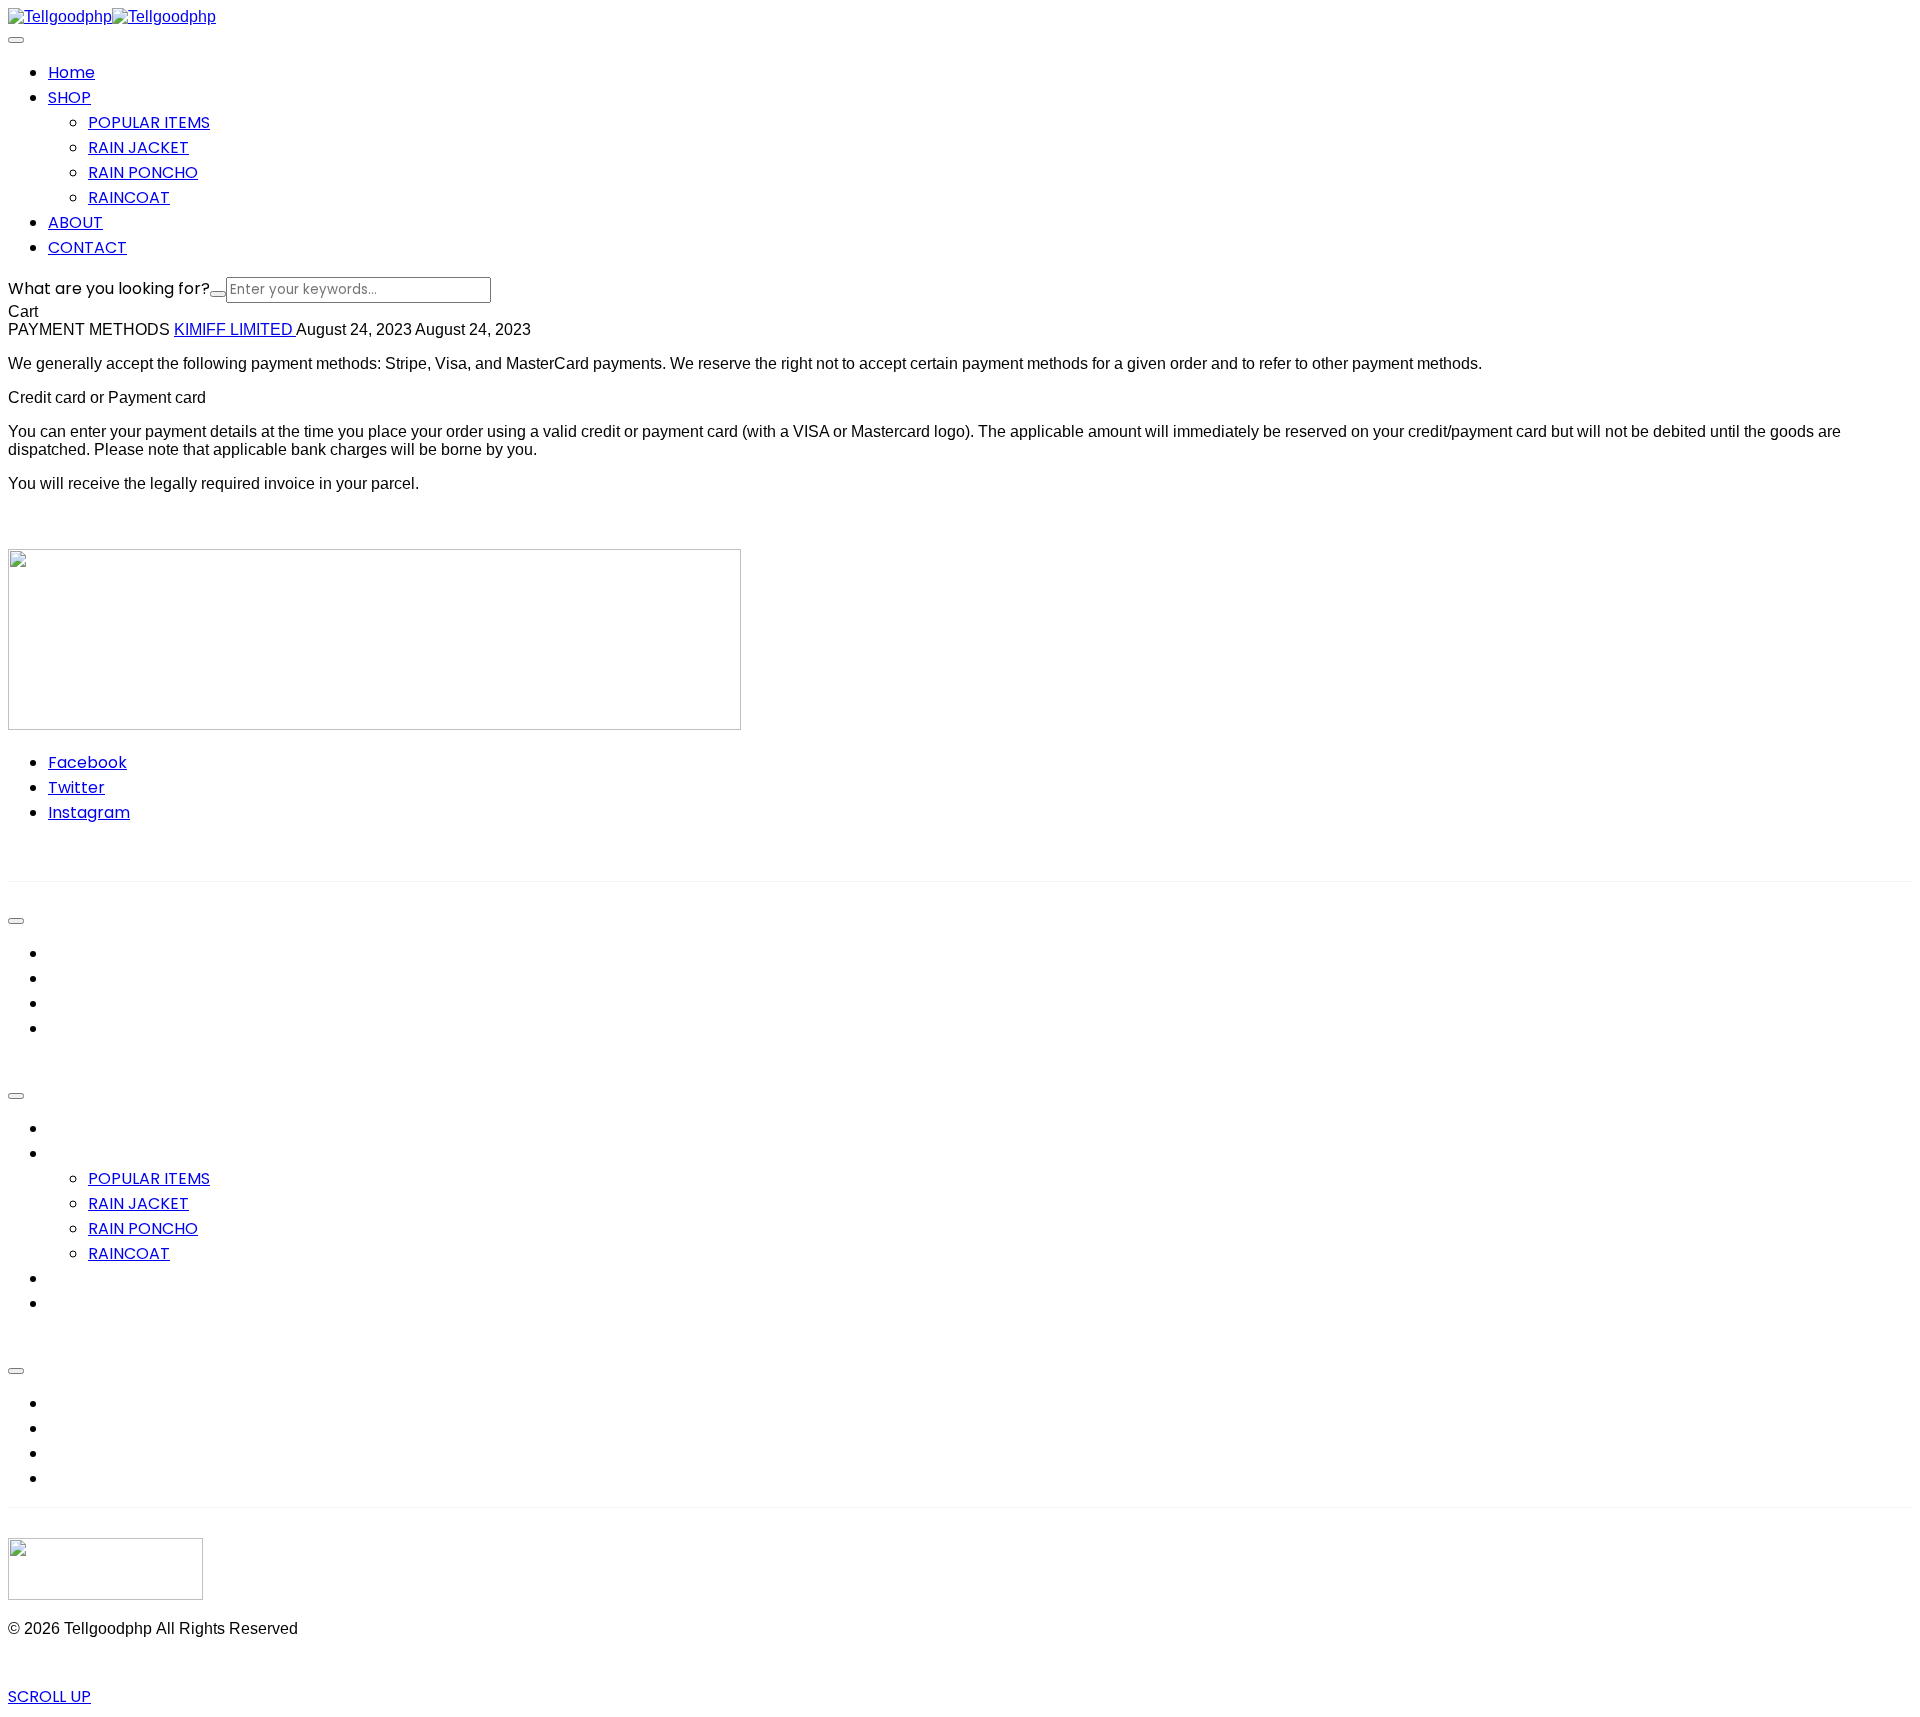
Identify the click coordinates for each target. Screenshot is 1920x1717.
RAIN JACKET (138, 147)
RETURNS (83, 1453)
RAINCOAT (129, 197)
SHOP (69, 1153)
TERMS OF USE (103, 1428)
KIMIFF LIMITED (235, 329)
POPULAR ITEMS (149, 122)
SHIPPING (84, 1478)
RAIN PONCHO (143, 172)
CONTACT (87, 1303)
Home (71, 1128)
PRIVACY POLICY (111, 1403)
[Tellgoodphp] (60, 16)
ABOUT (75, 1278)
